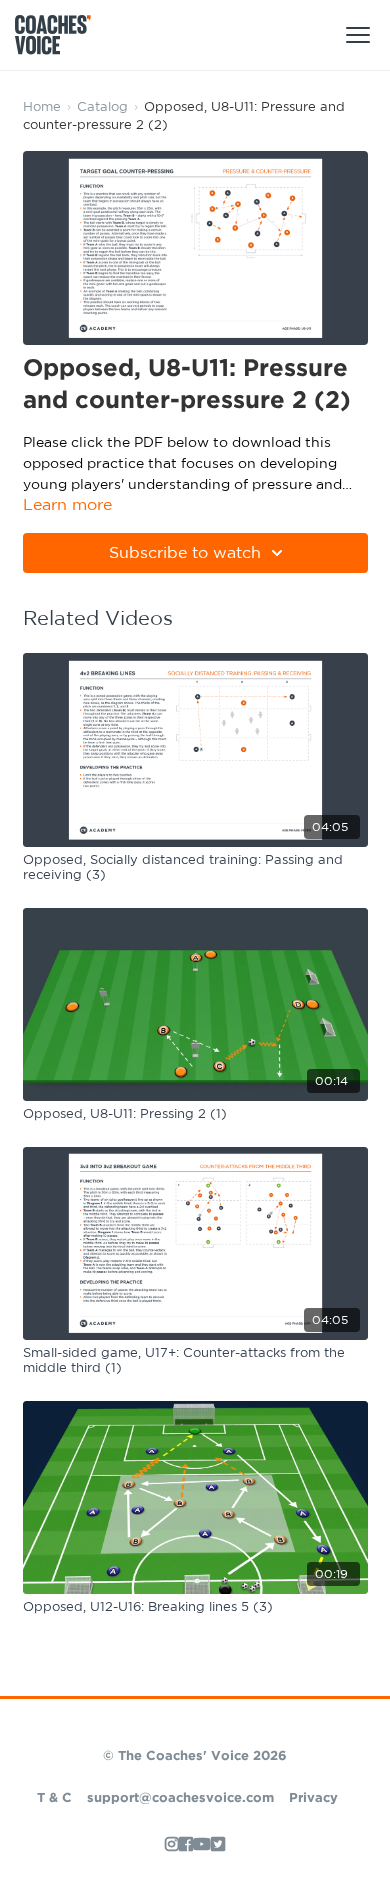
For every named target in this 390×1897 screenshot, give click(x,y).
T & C (54, 1798)
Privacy (313, 1798)
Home (42, 107)
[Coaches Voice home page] (60, 35)
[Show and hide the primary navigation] (358, 35)
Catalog (102, 107)
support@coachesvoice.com (180, 1798)
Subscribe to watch (185, 553)
